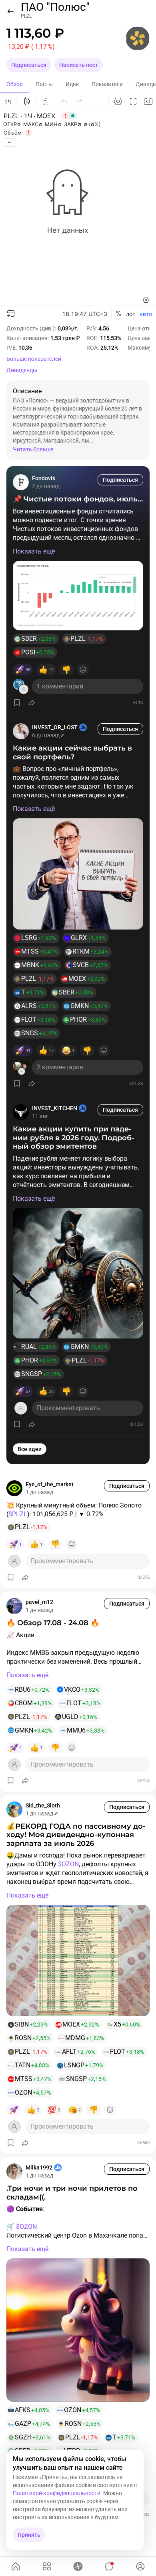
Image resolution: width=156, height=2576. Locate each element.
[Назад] (10, 11)
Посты (44, 84)
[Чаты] (109, 2566)
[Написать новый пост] (78, 2566)
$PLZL (18, 1514)
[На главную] (16, 2566)
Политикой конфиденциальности (57, 2493)
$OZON (68, 1864)
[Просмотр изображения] (78, 596)
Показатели (107, 84)
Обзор (15, 84)
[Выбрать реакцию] (83, 670)
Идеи (72, 84)
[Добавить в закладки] (17, 702)
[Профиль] (140, 2566)
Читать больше (33, 449)
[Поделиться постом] (32, 702)
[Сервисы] (47, 2566)
